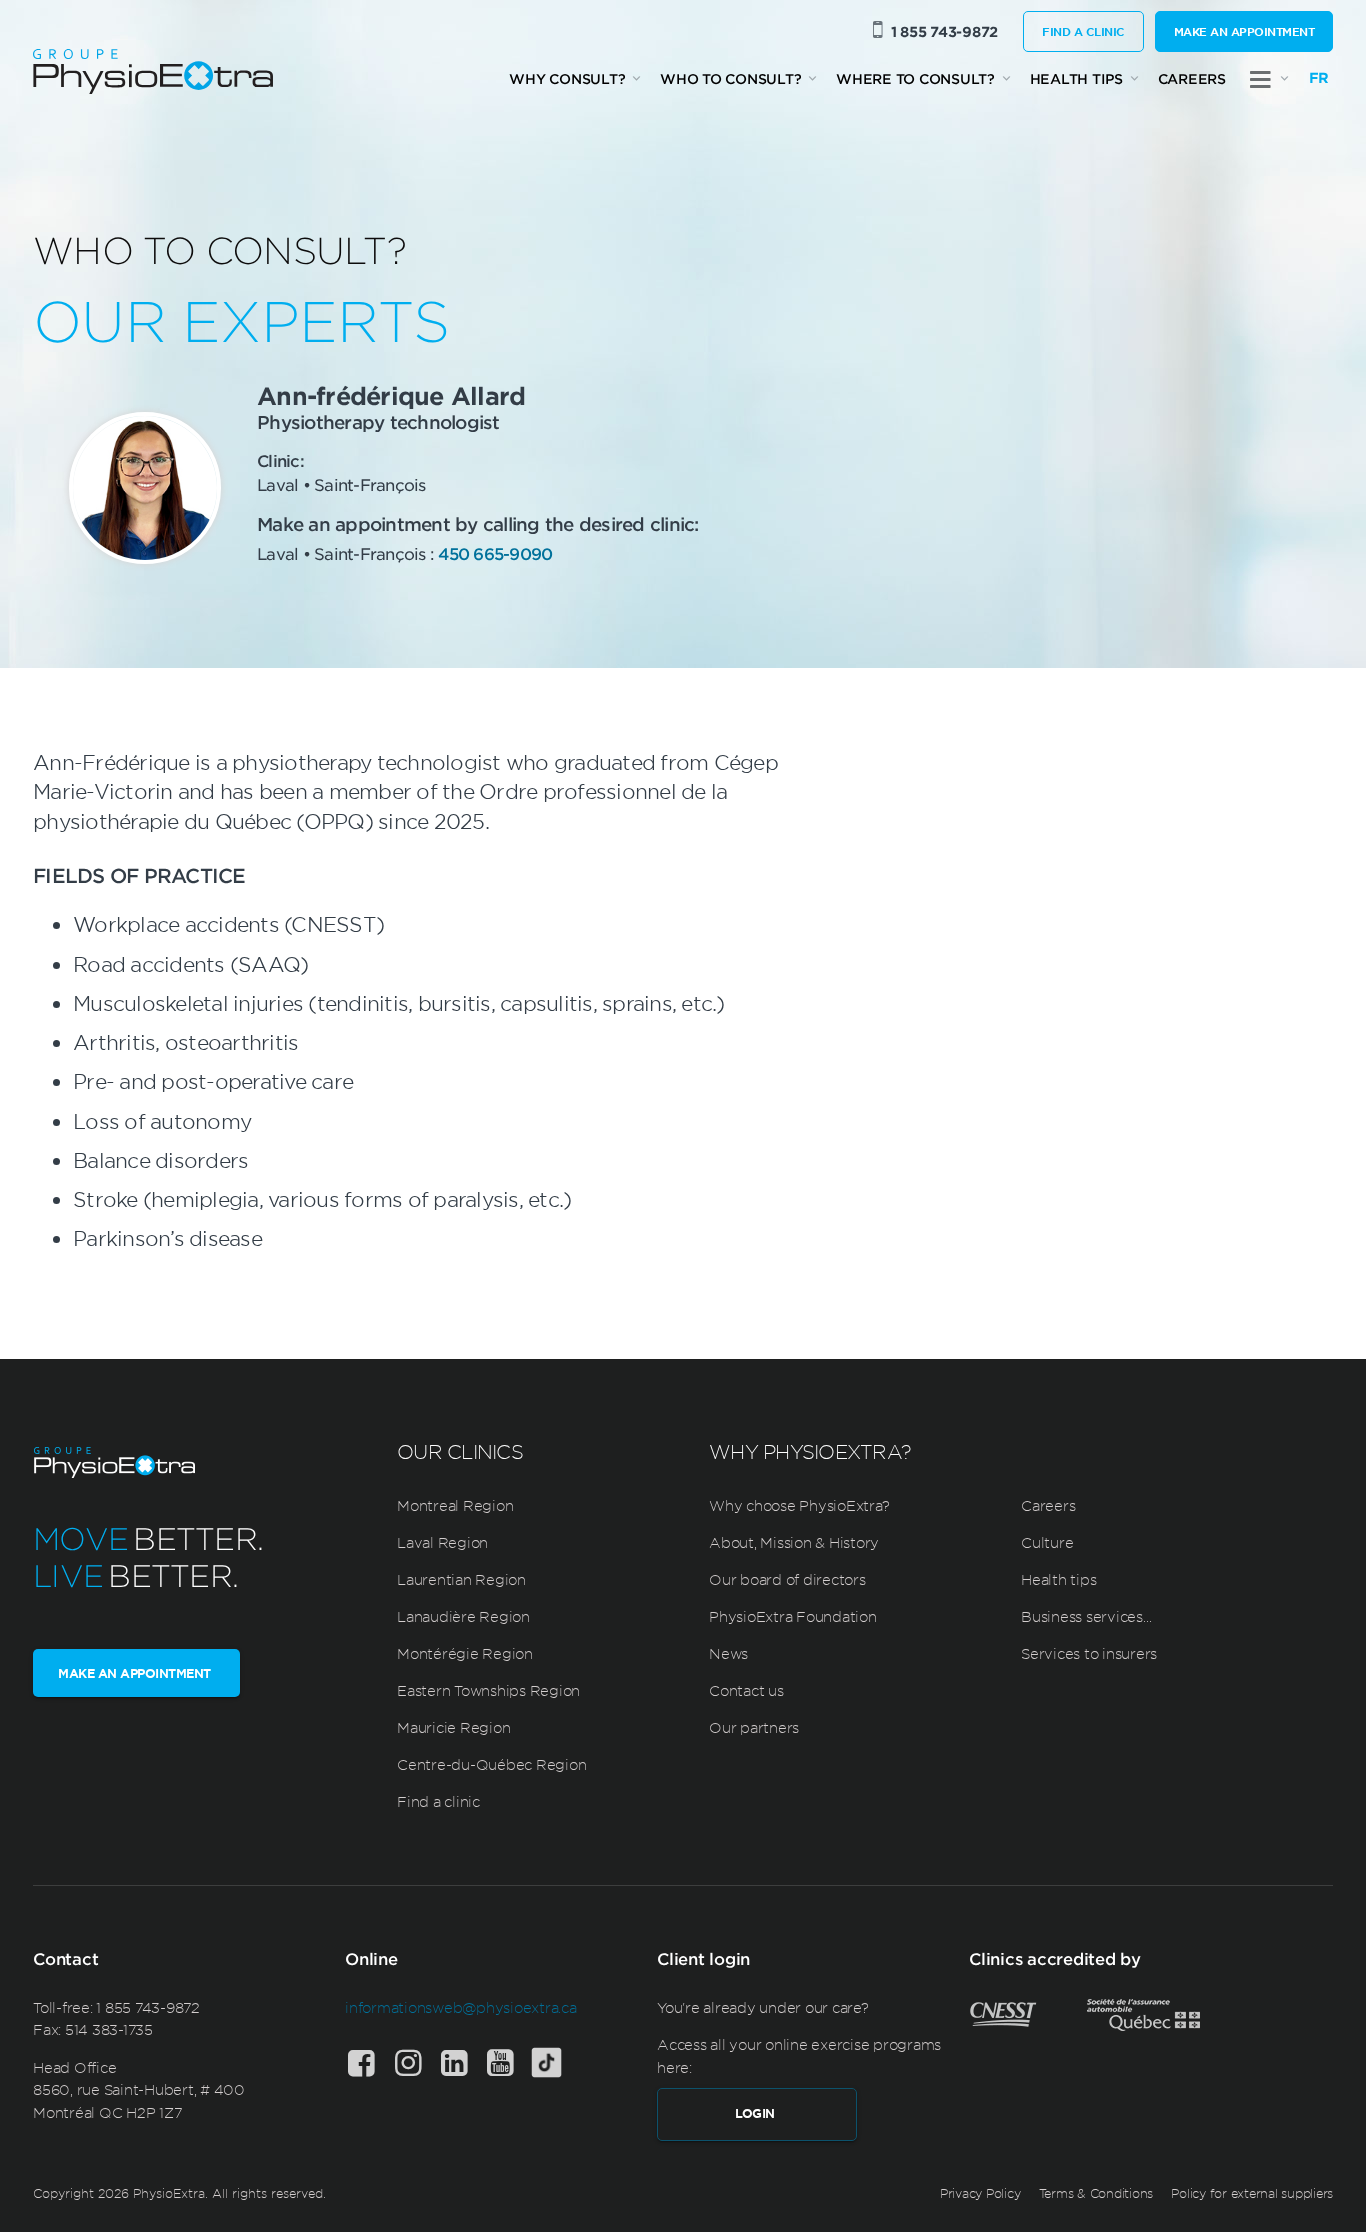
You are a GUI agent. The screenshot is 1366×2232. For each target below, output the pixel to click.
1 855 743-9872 (945, 31)
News (728, 1653)
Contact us (746, 1690)
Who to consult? (730, 78)
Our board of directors (787, 1579)
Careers (1192, 78)
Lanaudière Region (463, 1616)
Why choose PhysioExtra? (799, 1505)
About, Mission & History (794, 1542)
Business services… (1086, 1616)
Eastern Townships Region (488, 1690)
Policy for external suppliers (1252, 2193)
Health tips (1076, 78)
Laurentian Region (461, 1579)
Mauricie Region (453, 1727)
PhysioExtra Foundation (793, 1616)
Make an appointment (1244, 31)
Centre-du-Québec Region (491, 1764)
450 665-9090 (495, 553)
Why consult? (567, 78)
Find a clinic (1083, 31)
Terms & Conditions (1096, 2193)
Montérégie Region (465, 1653)
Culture (1047, 1542)
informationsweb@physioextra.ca (461, 2007)
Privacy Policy (980, 2193)
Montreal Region (455, 1505)
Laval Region (442, 1542)
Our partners (754, 1727)
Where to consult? (915, 78)
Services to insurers (1089, 1653)
